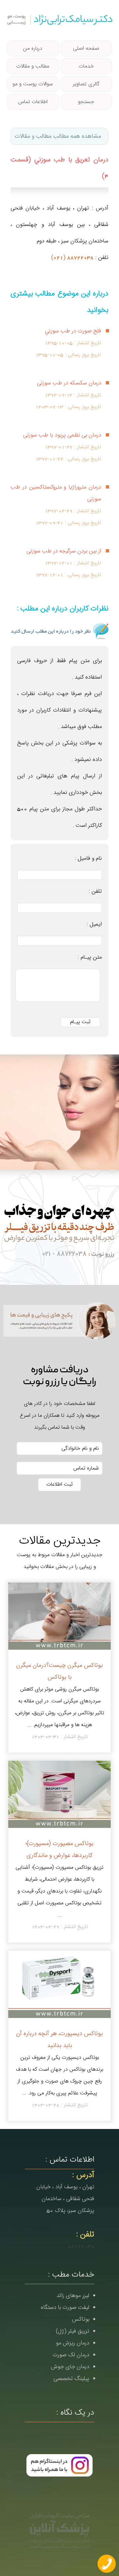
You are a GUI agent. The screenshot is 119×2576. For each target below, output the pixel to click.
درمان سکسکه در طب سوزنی (69, 383)
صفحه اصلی (86, 48)
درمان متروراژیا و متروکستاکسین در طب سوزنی (56, 493)
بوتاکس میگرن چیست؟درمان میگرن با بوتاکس (59, 1671)
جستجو (86, 102)
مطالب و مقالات (33, 66)
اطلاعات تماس (33, 102)
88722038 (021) (72, 258)
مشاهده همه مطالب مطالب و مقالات (58, 136)
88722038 (81, 2246)
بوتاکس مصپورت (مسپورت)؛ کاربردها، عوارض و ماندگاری (59, 1849)
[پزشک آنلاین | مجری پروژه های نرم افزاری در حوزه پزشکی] (59, 2530)
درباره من (33, 48)
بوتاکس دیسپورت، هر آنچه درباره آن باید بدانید (59, 2040)
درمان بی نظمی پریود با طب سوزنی (62, 435)
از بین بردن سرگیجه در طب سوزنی (64, 551)
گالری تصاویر (86, 84)
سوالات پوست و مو (33, 84)
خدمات (86, 66)
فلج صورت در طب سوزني (73, 331)
